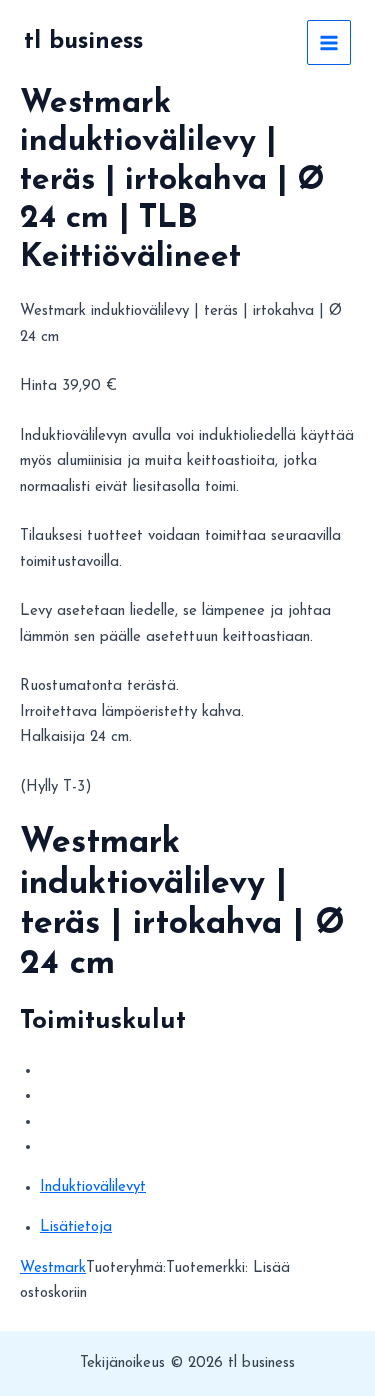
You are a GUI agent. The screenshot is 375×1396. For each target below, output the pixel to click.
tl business (83, 42)
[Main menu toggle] (329, 42)
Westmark (53, 1268)
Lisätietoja (76, 1227)
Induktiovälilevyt (93, 1187)
